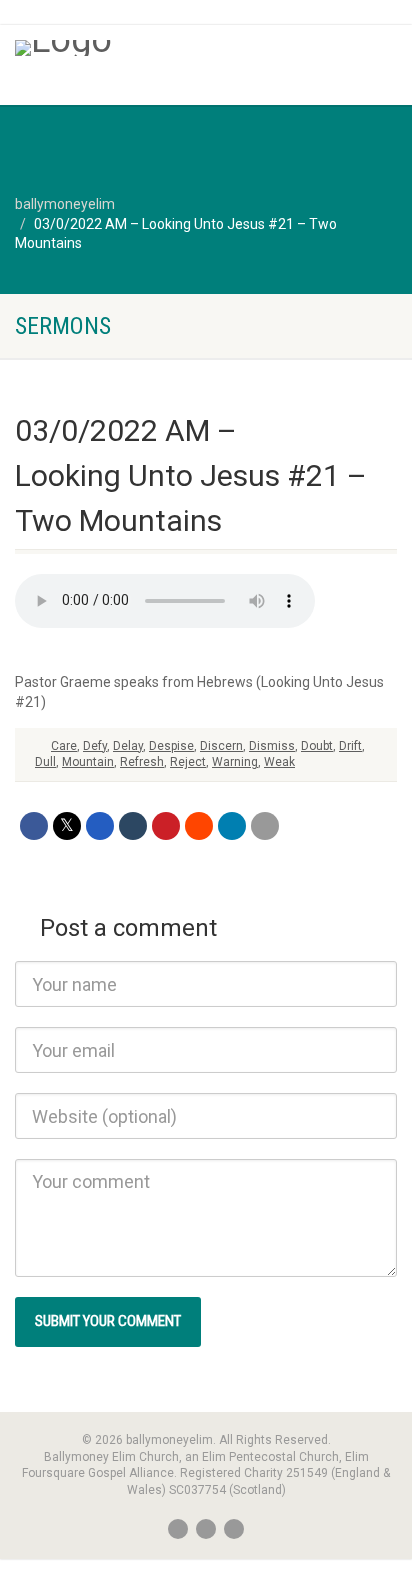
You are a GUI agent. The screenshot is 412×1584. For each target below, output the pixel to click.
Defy (95, 746)
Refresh (142, 762)
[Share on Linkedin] (232, 826)
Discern (221, 746)
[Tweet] (67, 826)
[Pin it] (166, 826)
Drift (350, 746)
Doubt (317, 746)
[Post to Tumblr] (133, 826)
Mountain (88, 762)
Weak (279, 762)
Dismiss (272, 746)
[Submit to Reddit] (199, 826)
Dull (45, 762)
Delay (128, 746)
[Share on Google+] (100, 826)
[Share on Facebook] (34, 826)
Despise (171, 746)
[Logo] (137, 48)
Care (64, 746)
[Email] (265, 826)
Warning (235, 762)
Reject (188, 762)
